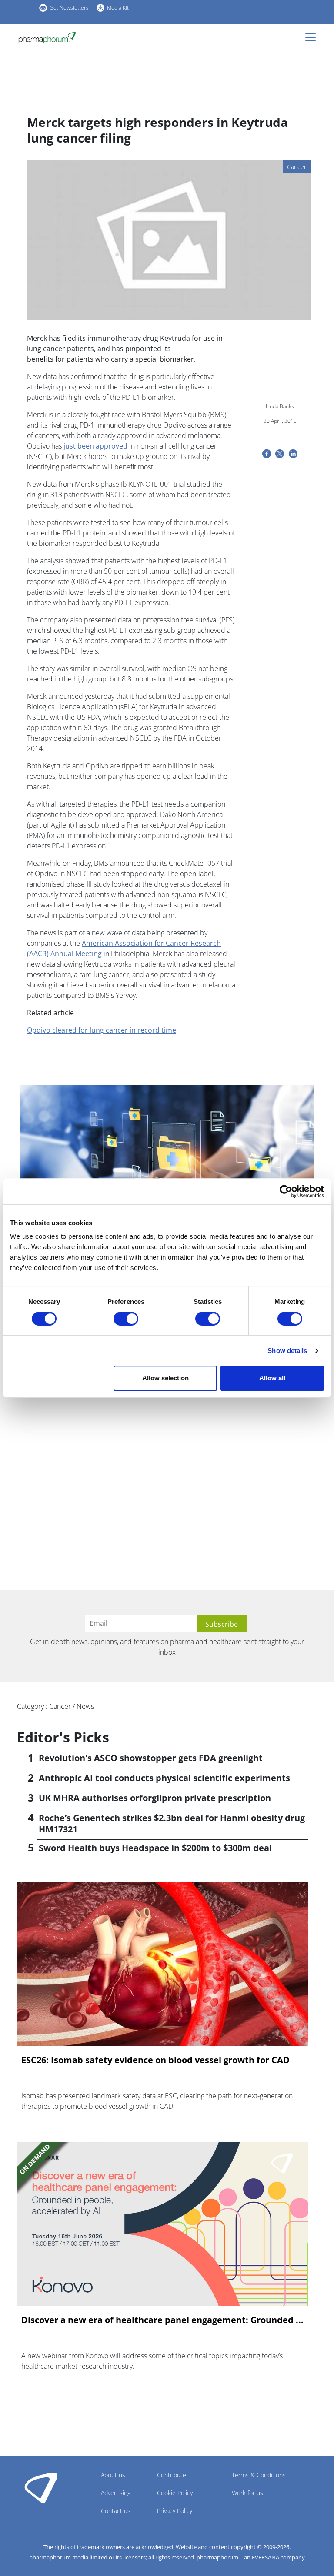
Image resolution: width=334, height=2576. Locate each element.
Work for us (247, 2493)
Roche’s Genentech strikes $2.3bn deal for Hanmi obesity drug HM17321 (172, 1823)
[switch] (126, 1319)
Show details (287, 1351)
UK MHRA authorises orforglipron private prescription (155, 1798)
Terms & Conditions (259, 2475)
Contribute (172, 2475)
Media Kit (118, 8)
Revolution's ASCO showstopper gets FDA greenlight (151, 1758)
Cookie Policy (175, 2493)
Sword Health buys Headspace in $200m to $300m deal (155, 1848)
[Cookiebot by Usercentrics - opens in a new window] (286, 1191)
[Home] (47, 38)
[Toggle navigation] (313, 37)
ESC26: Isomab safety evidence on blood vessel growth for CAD (155, 2060)
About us (113, 2475)
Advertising (116, 2493)
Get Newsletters (69, 8)
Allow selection (165, 1378)
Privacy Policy (175, 2511)
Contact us (116, 2511)
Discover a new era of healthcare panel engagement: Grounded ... (162, 2320)
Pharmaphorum (41, 2488)
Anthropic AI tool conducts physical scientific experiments (164, 1778)
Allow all (272, 1378)
